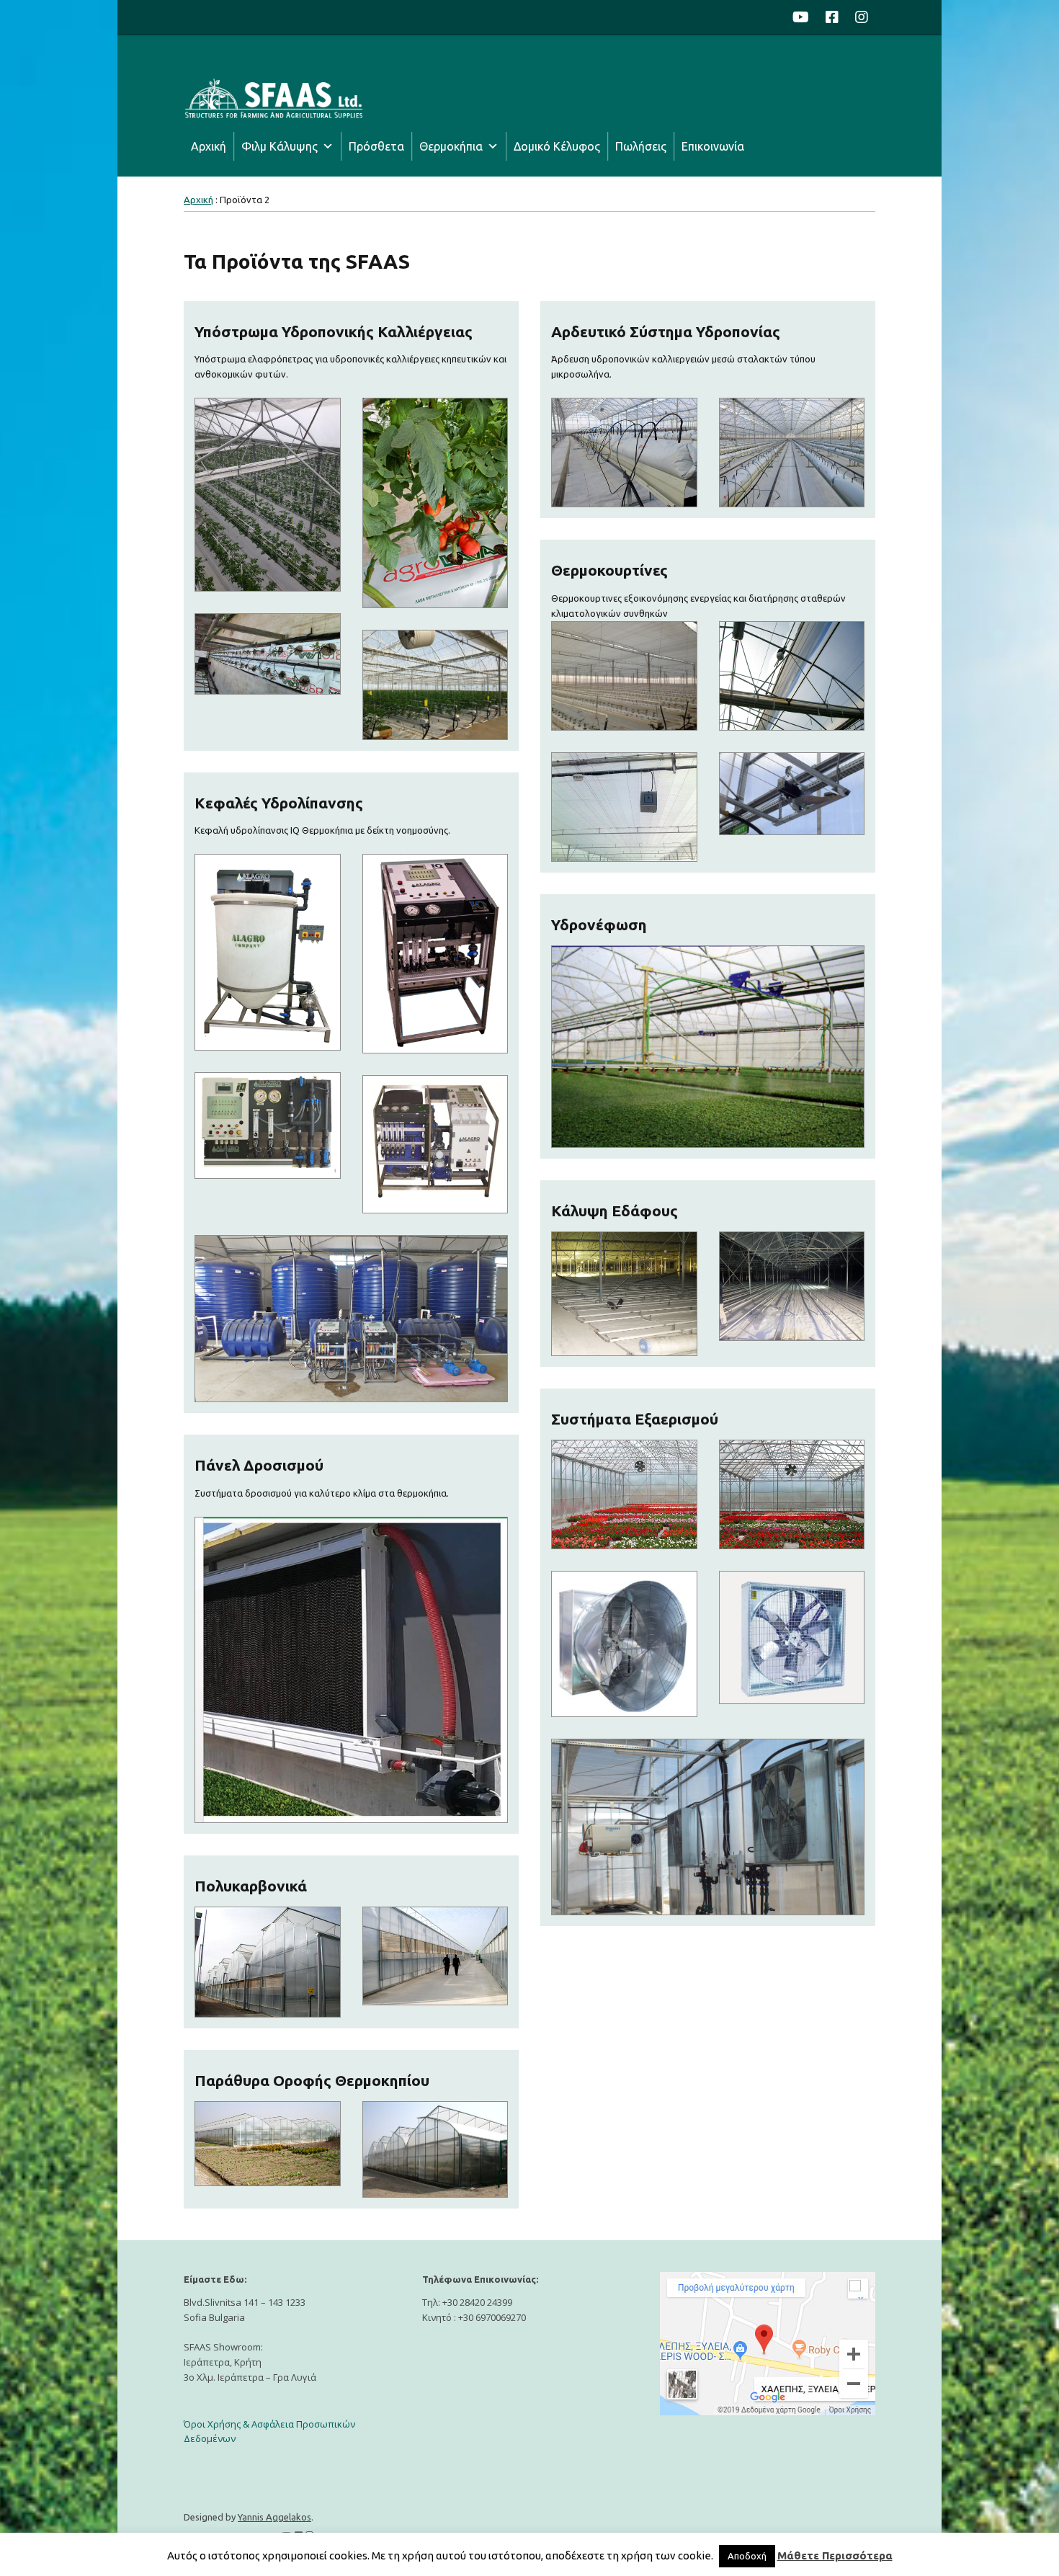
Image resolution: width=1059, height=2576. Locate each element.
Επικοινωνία (713, 146)
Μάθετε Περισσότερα (835, 2555)
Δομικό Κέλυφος (557, 146)
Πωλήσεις (641, 146)
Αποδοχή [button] (747, 2556)
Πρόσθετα (376, 146)
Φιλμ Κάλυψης (280, 146)
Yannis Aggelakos (274, 2517)
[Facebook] (832, 17)
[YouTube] (804, 17)
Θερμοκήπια (451, 146)
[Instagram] (862, 17)
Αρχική (209, 146)
